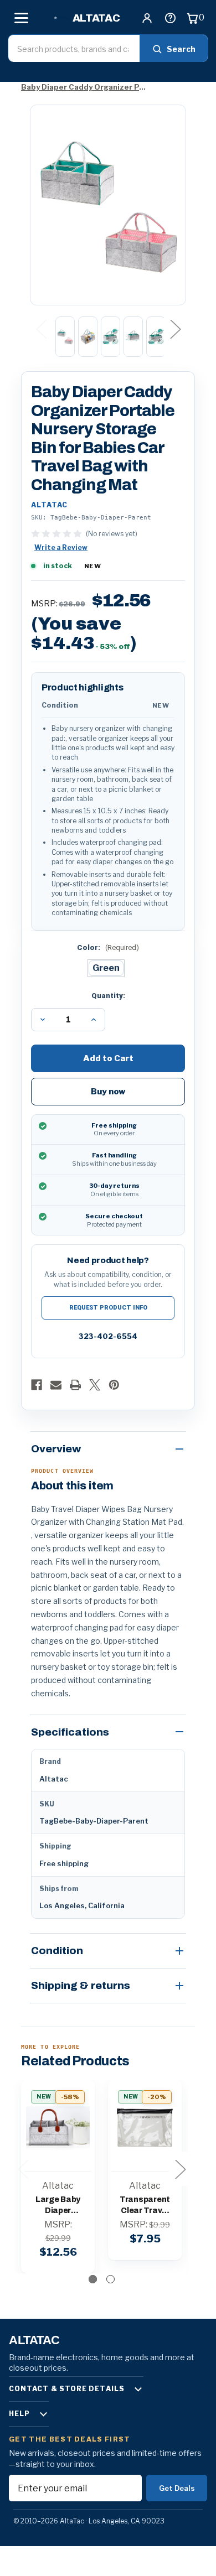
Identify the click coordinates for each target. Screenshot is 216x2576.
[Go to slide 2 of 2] (110, 2279)
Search (181, 49)
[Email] (56, 1385)
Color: (108, 947)
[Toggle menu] (21, 18)
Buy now (108, 1092)
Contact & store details (67, 2389)
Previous (41, 328)
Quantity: (108, 996)
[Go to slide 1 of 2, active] (93, 2279)
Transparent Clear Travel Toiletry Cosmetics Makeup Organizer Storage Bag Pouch (145, 2206)
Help (19, 2414)
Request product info (108, 1308)
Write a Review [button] (61, 547)
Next (175, 328)
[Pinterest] (114, 1385)
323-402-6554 (108, 1336)
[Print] (75, 1385)
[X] (95, 1385)
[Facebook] (37, 1385)
